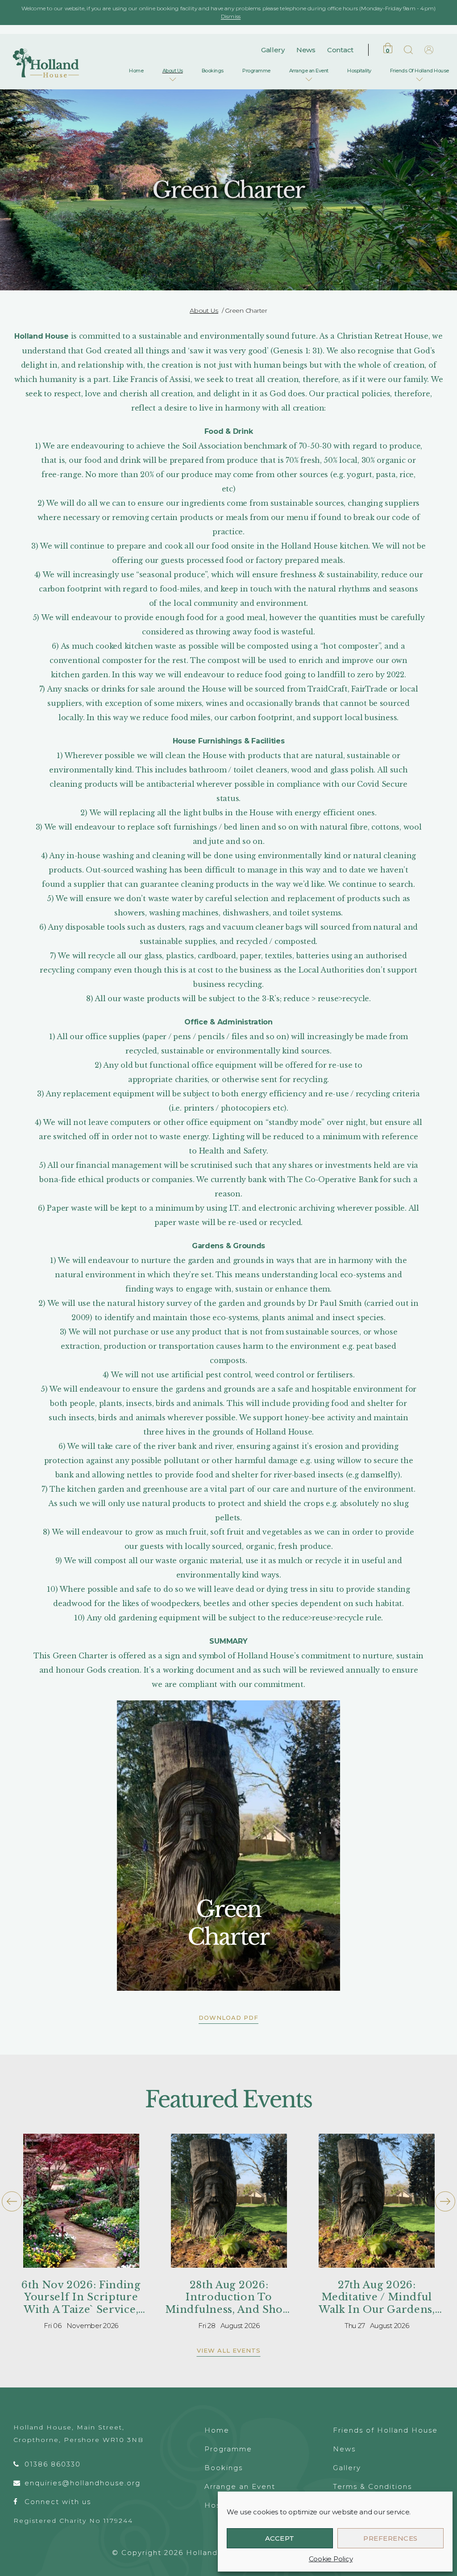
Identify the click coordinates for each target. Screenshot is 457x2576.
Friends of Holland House (385, 2430)
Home (136, 71)
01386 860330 (53, 2464)
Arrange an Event (309, 71)
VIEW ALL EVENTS (229, 2350)
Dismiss (231, 16)
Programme (256, 71)
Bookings (213, 71)
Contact (340, 50)
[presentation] (12, 2201)
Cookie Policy (331, 2559)
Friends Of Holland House (420, 71)
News (306, 50)
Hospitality (359, 71)
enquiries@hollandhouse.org (83, 2483)
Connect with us (58, 2502)
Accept (280, 2538)
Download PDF (228, 2018)
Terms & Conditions (372, 2486)
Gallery (273, 50)
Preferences (391, 2538)
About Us (173, 71)
